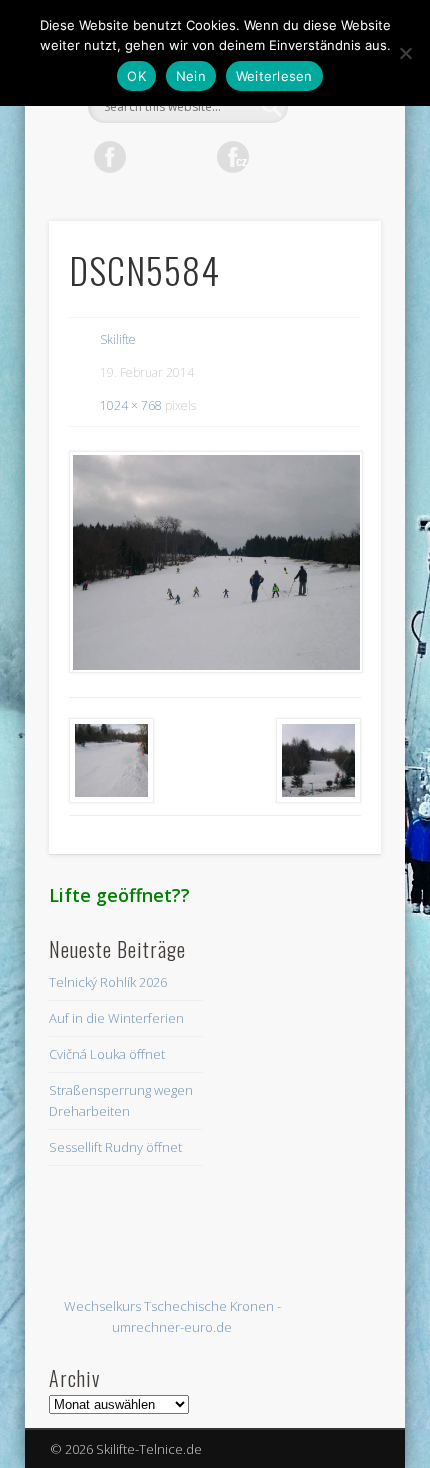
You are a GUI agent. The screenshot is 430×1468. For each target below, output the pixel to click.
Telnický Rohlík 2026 (108, 982)
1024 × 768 (131, 405)
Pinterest (192, 157)
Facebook (110, 157)
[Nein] (405, 53)
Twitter (151, 157)
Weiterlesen (274, 76)
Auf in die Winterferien (116, 1018)
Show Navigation (332, 179)
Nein (191, 76)
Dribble (315, 157)
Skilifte (118, 339)
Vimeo (274, 157)
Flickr (233, 157)
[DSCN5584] (215, 562)
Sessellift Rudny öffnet (115, 1147)
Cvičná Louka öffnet (107, 1054)
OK (136, 76)
